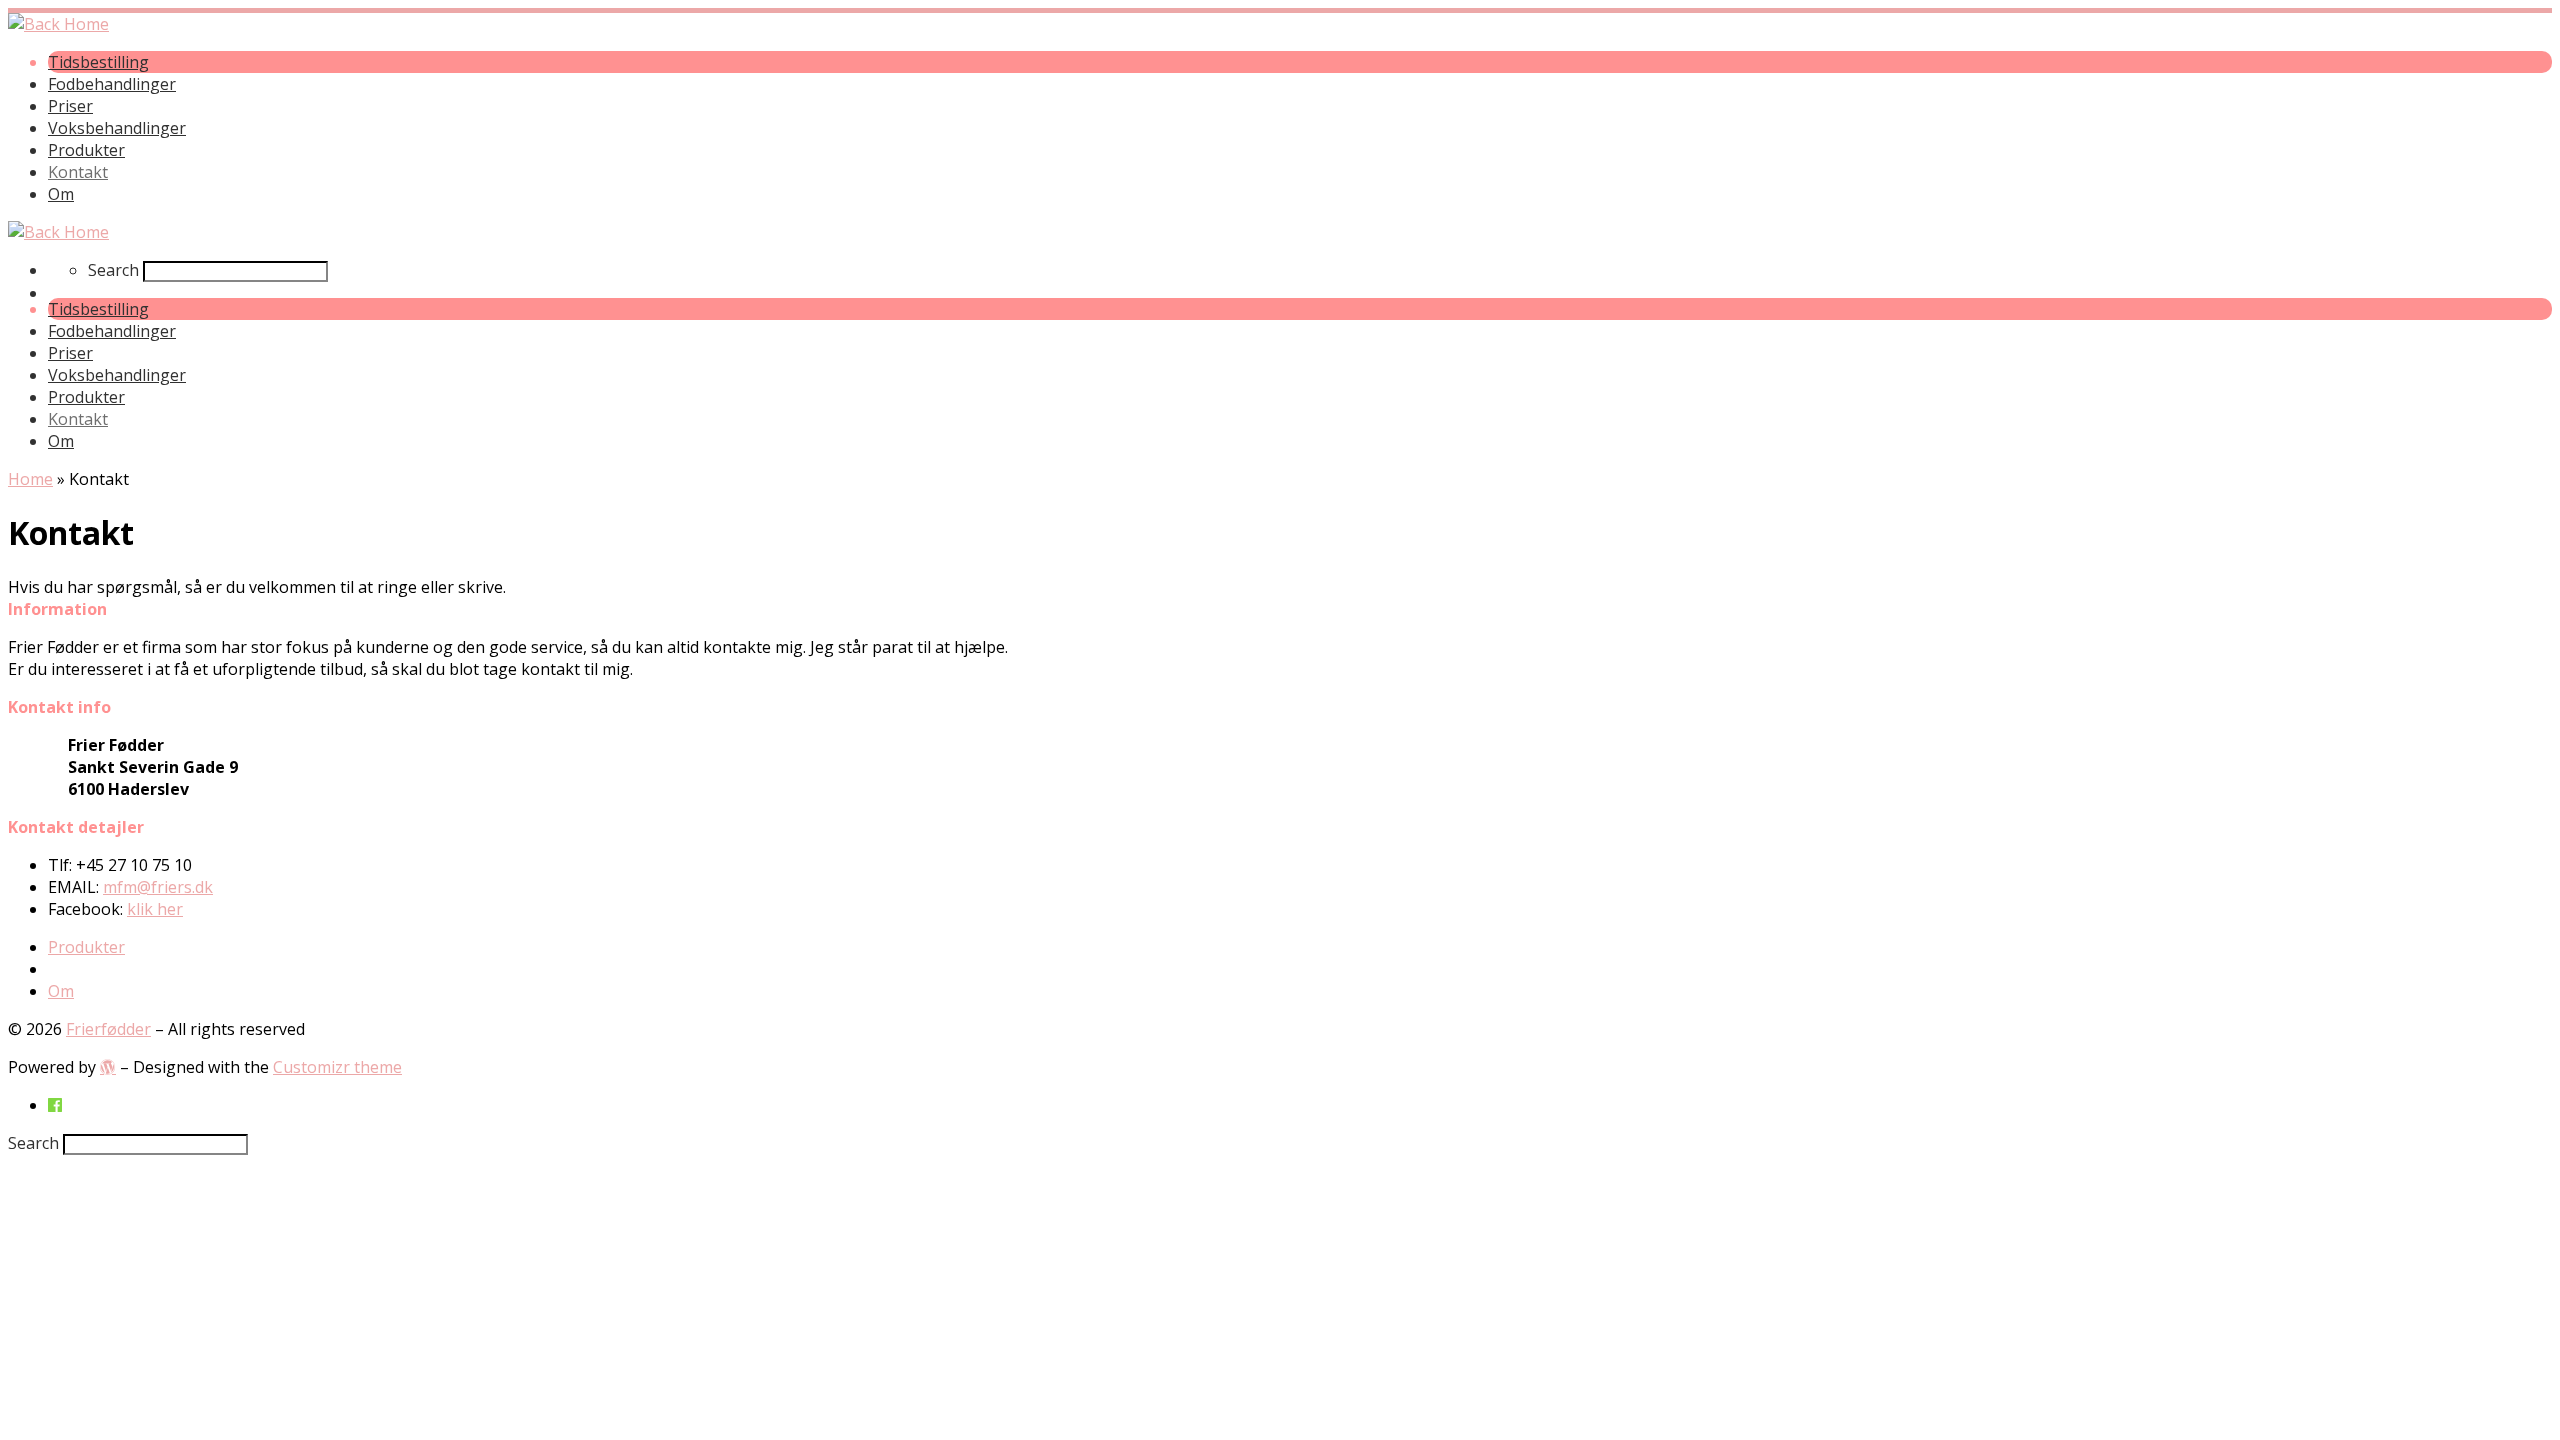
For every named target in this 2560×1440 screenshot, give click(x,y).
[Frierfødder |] (58, 24)
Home (30, 479)
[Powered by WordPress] (108, 1067)
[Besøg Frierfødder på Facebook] (55, 1105)
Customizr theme (337, 1067)
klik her (155, 909)
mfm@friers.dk (158, 887)
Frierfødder (108, 1029)
